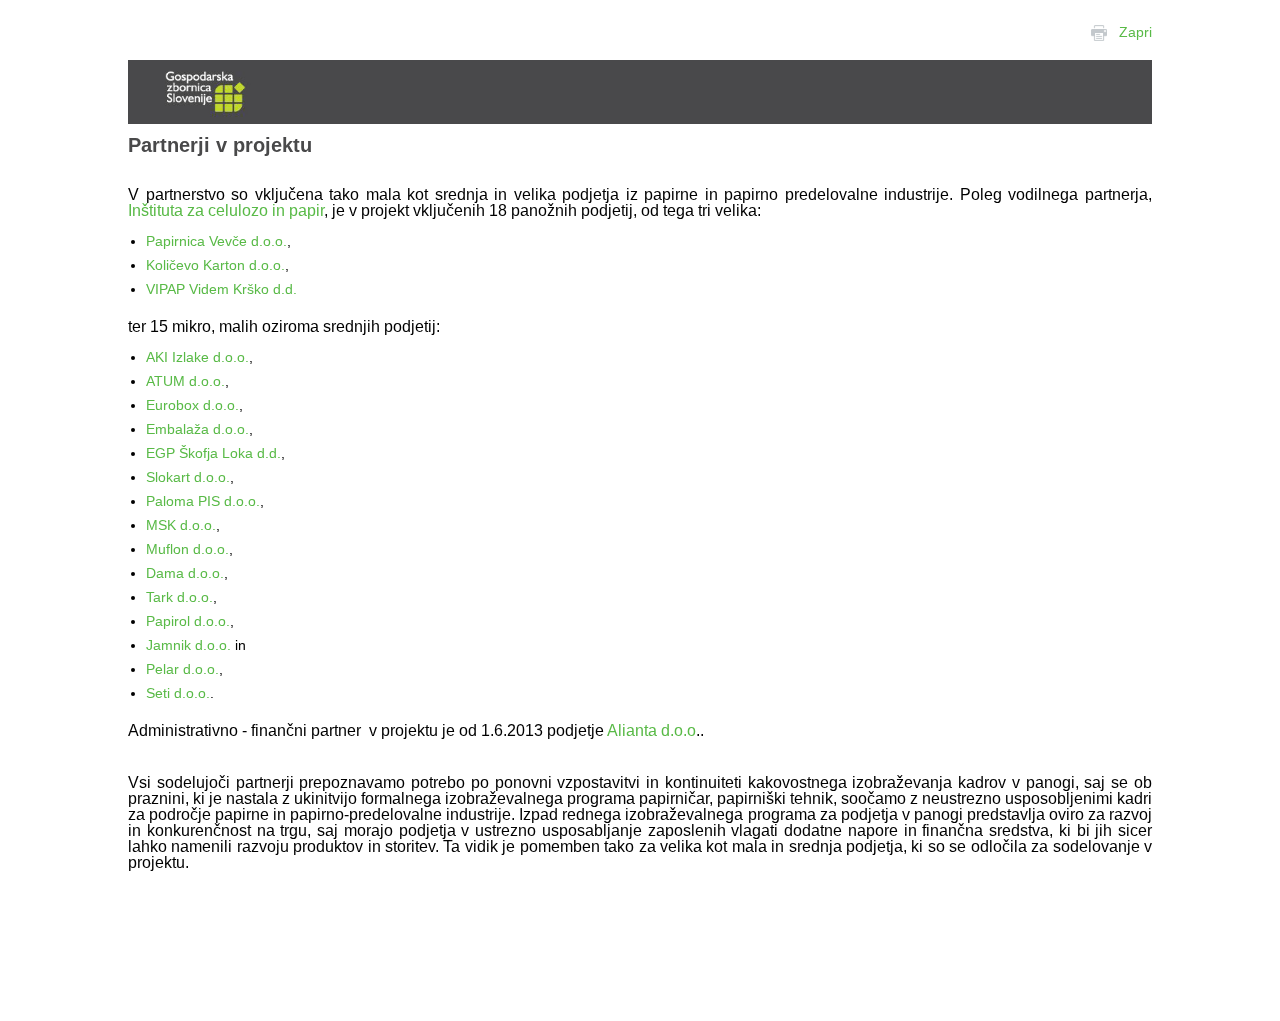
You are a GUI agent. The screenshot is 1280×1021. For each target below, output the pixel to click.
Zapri (1135, 32)
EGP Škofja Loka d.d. (213, 453)
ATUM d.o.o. (185, 381)
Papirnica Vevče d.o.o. (216, 241)
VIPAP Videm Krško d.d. (221, 289)
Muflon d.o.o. (187, 549)
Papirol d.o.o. (188, 621)
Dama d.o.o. (185, 573)
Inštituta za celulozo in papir (226, 210)
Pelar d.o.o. (182, 669)
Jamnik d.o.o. (188, 645)
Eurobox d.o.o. (192, 405)
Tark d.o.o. (179, 597)
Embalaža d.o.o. (197, 429)
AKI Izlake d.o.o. (197, 357)
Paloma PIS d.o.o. (203, 501)
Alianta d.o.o (651, 730)
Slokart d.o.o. (188, 477)
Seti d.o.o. (178, 693)
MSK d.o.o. (181, 525)
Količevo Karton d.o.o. (215, 265)
